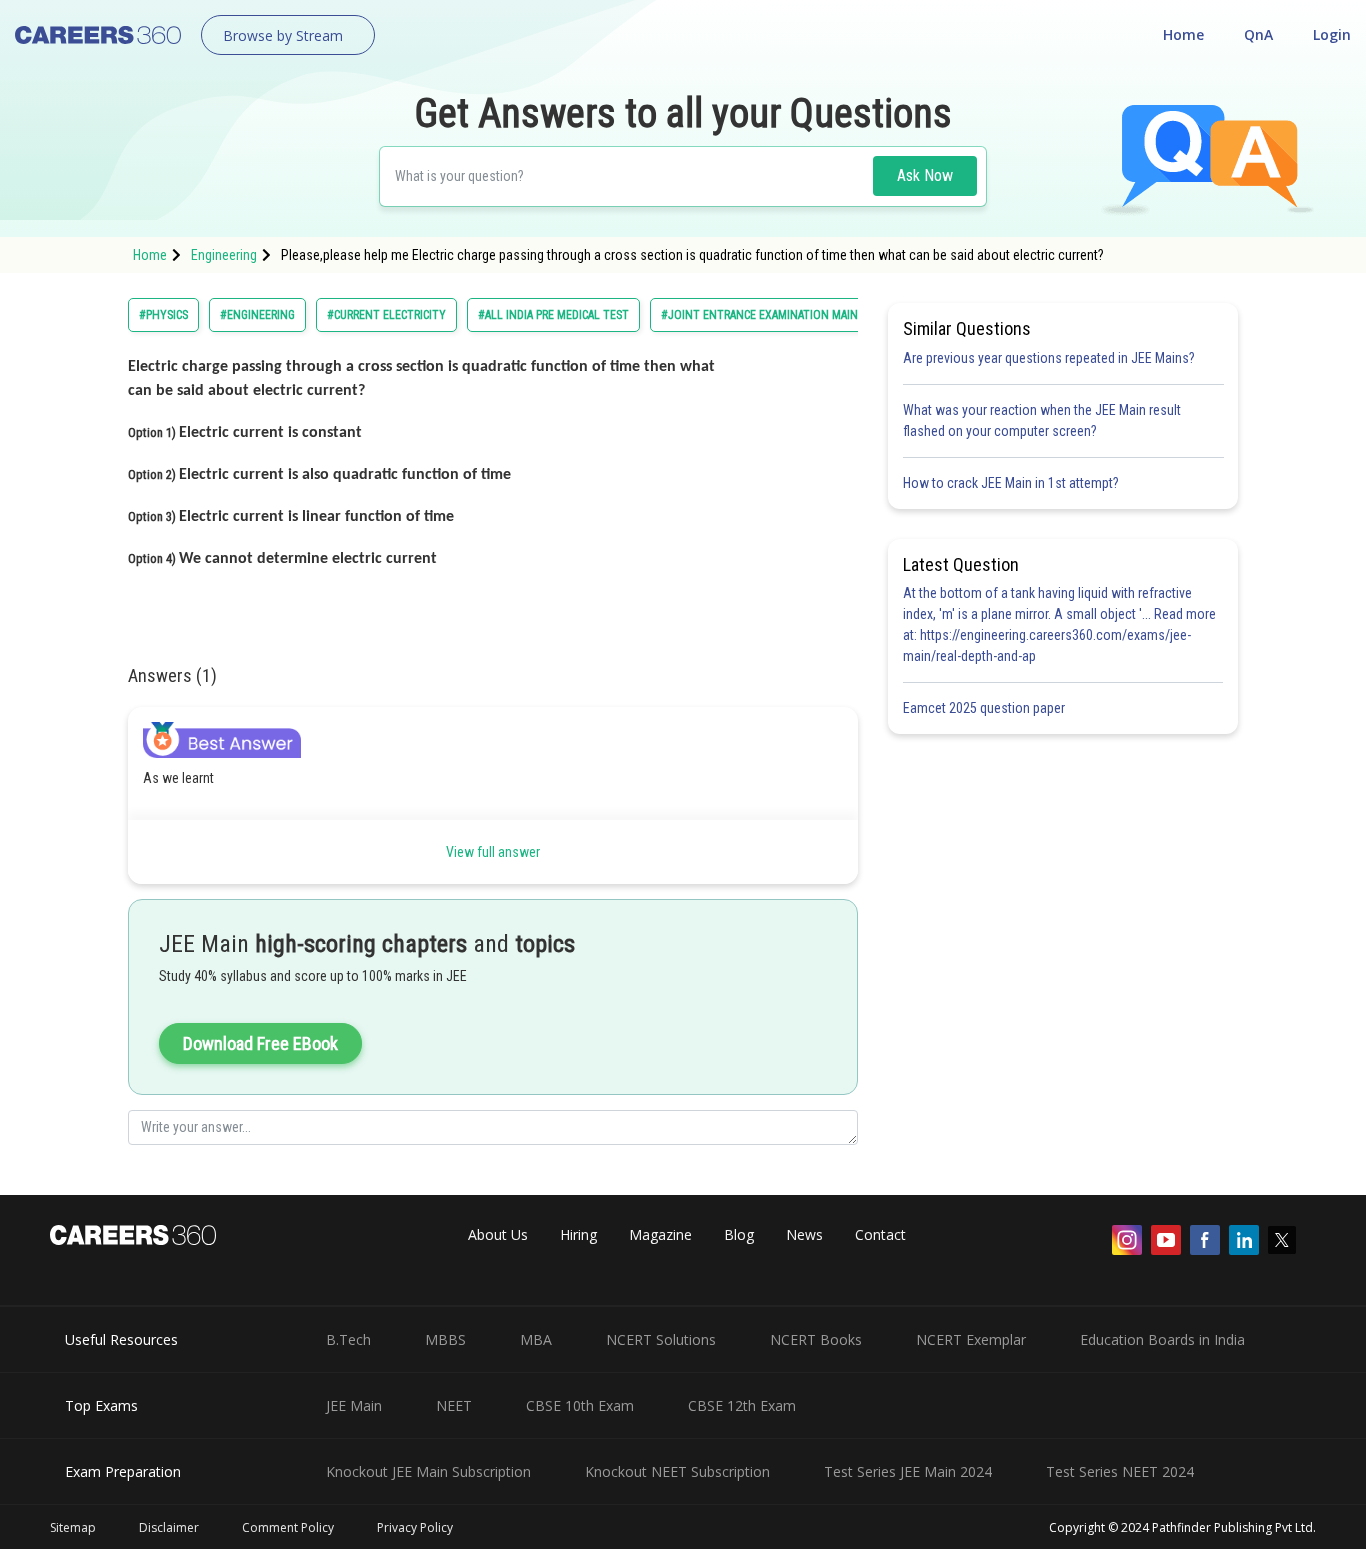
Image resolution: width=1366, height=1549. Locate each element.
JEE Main (354, 1405)
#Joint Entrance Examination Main (759, 315)
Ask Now (925, 175)
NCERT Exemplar (971, 1339)
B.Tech (348, 1339)
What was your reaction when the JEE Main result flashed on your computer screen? (1042, 420)
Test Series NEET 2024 (1120, 1471)
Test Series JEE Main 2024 (908, 1471)
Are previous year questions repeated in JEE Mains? (1049, 358)
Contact (880, 1234)
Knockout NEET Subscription (677, 1471)
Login (1332, 34)
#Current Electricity (386, 315)
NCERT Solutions (661, 1339)
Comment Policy (288, 1527)
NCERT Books (816, 1339)
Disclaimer (169, 1527)
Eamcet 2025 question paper (985, 708)
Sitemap (73, 1527)
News (804, 1234)
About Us (498, 1234)
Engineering (224, 255)
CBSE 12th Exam (742, 1405)
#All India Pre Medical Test (553, 315)
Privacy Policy (415, 1527)
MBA (536, 1339)
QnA (1258, 34)
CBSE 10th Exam (580, 1405)
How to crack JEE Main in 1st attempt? (1011, 483)
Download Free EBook (260, 1043)
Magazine (660, 1234)
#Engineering (257, 315)
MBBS (445, 1339)
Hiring (578, 1234)
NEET (454, 1405)
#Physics (163, 315)
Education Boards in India (1162, 1339)
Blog (739, 1234)
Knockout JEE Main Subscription (428, 1471)
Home (1183, 34)
